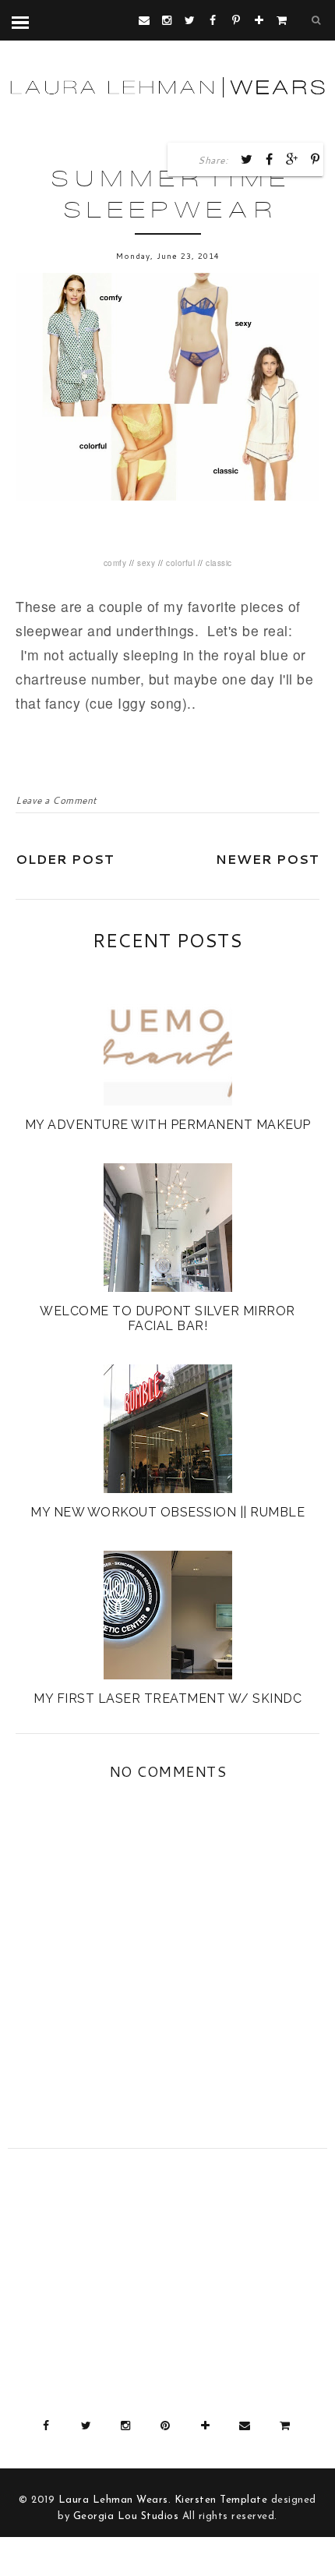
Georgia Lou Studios (126, 2516)
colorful (180, 563)
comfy (115, 563)
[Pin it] (316, 159)
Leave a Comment (56, 800)
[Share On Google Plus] (292, 159)
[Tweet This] (247, 159)
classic (219, 563)
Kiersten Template (221, 2500)
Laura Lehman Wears (113, 2500)
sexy (146, 563)
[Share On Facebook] (270, 159)
